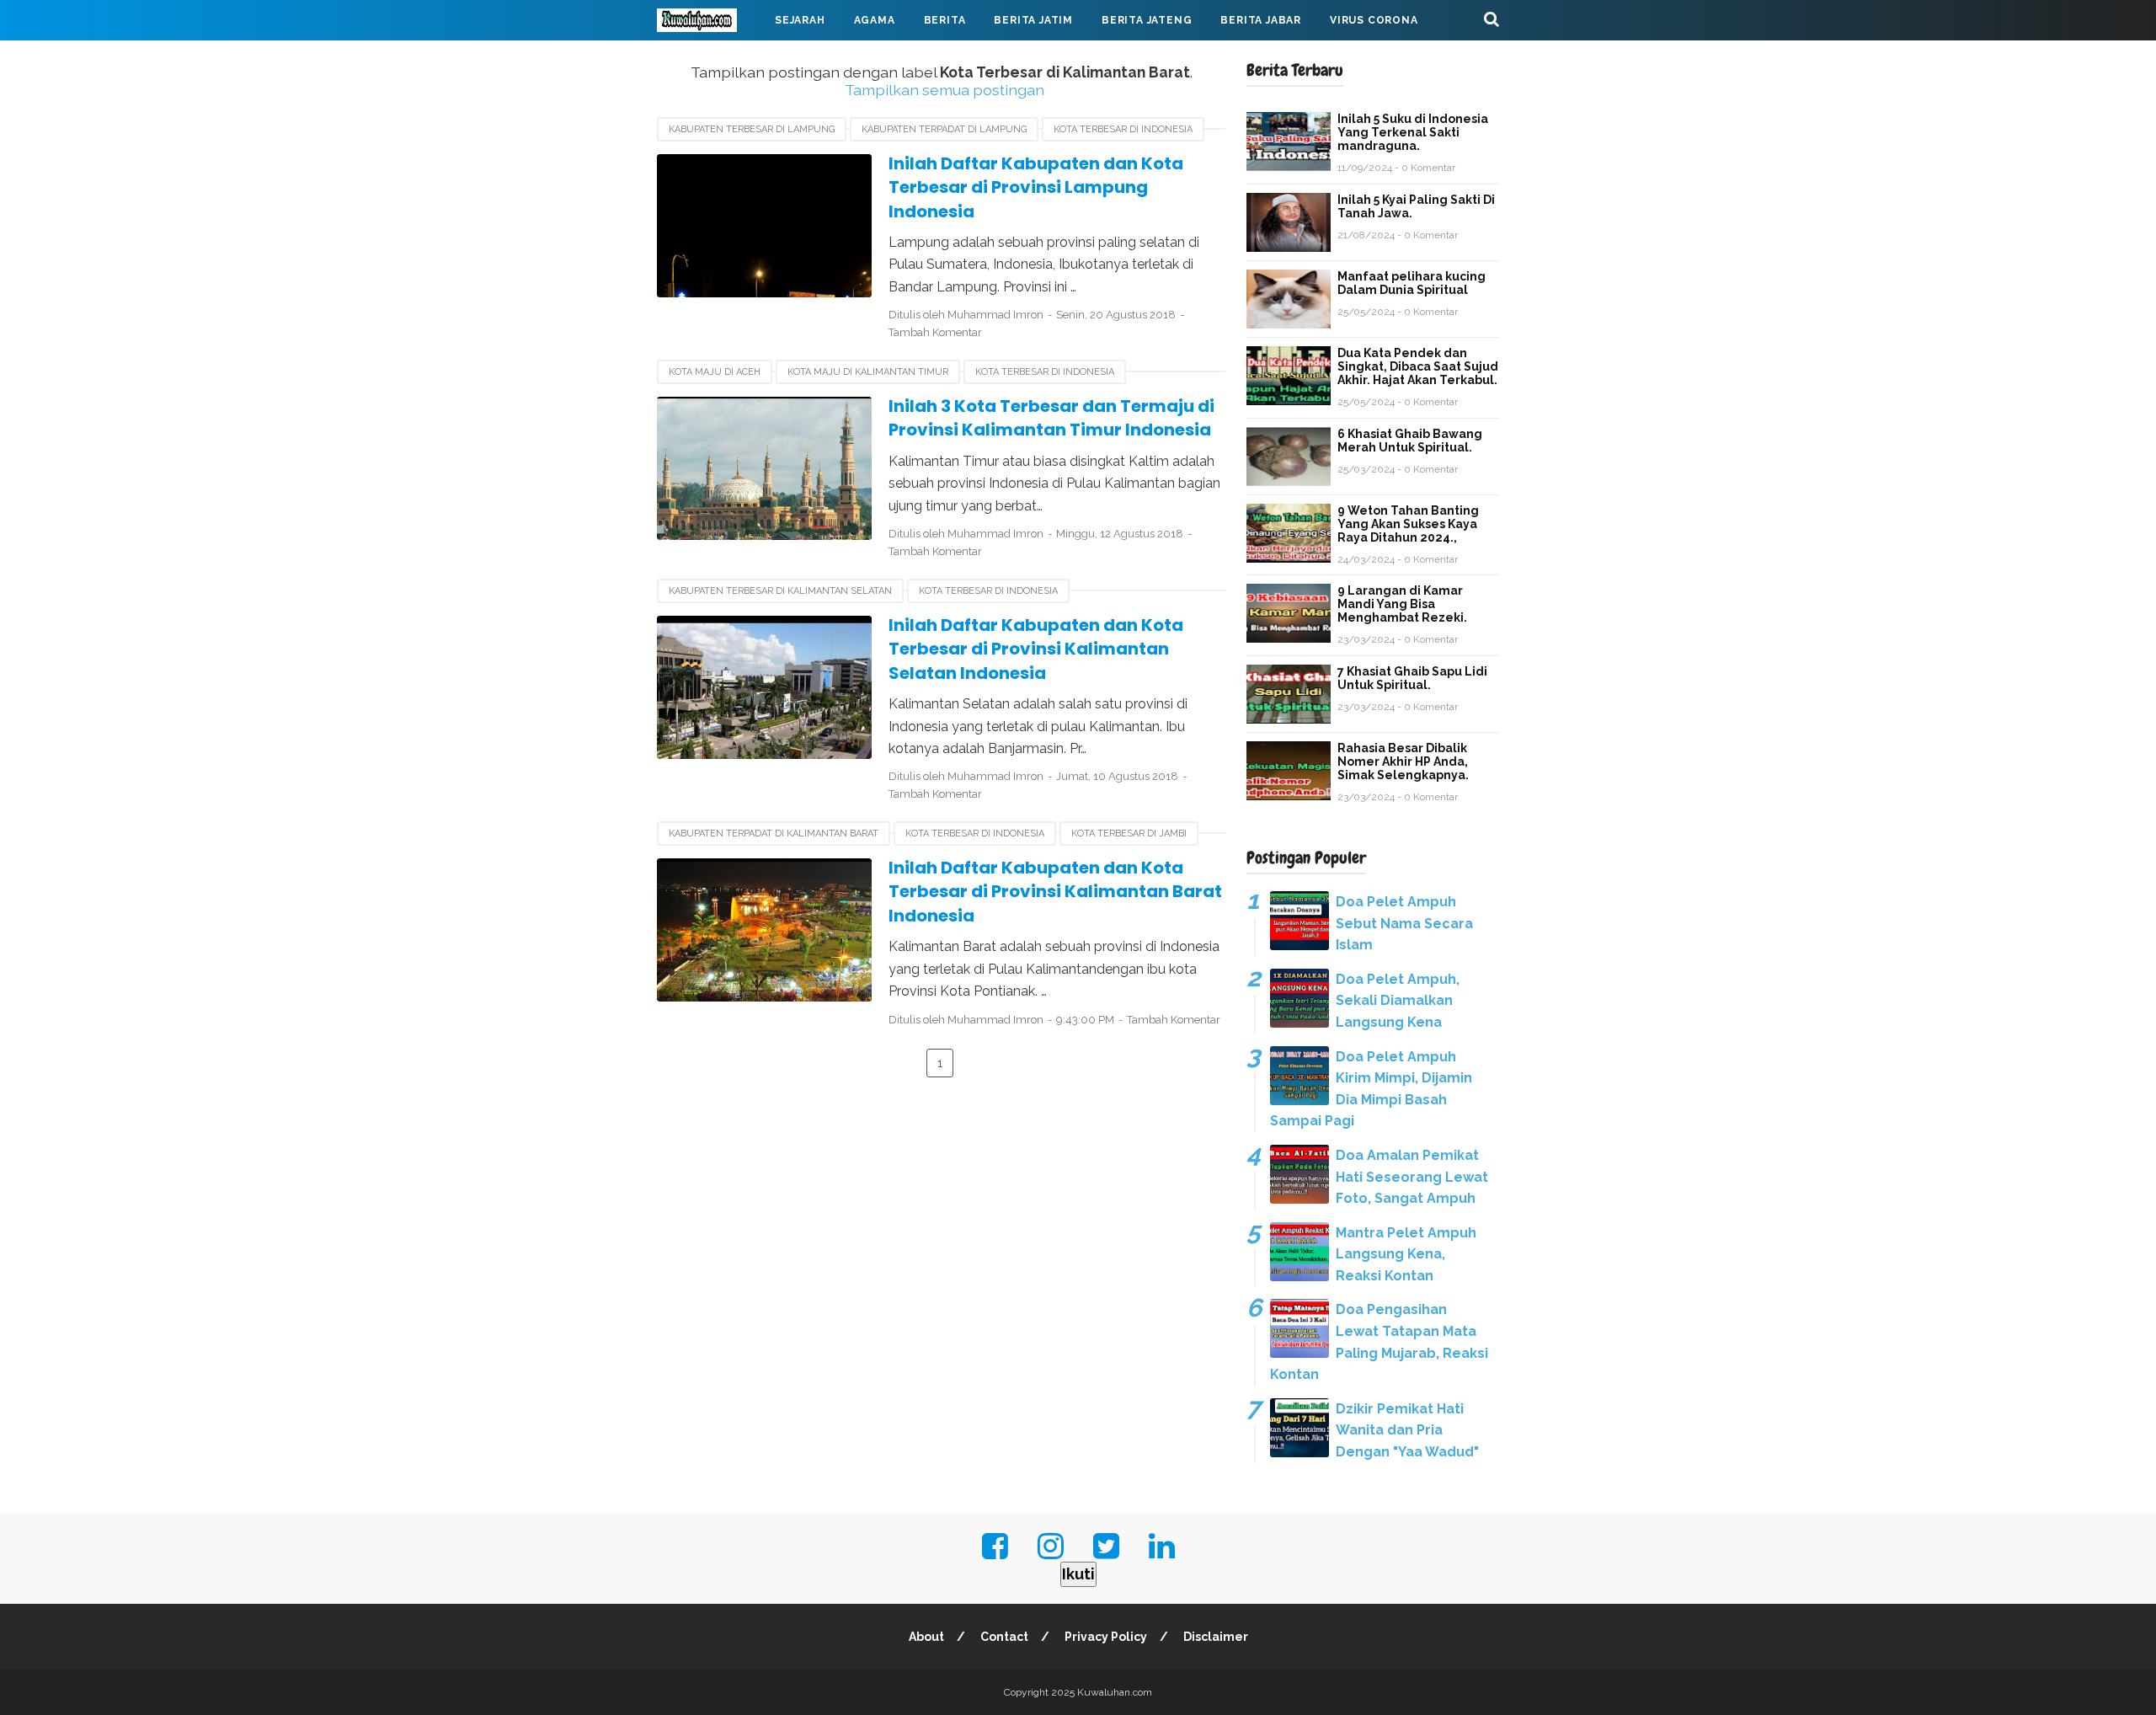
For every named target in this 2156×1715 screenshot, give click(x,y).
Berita (945, 20)
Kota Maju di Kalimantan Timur (868, 372)
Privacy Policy (1106, 1637)
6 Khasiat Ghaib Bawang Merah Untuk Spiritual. (1410, 441)
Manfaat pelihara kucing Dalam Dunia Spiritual (1412, 283)
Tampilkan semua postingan (944, 90)
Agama (875, 20)
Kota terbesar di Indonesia (1123, 129)
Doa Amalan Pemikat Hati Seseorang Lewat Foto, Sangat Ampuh (1412, 1177)
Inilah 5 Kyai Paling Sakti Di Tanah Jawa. (1416, 206)
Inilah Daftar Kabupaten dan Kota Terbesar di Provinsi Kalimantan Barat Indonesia (1055, 892)
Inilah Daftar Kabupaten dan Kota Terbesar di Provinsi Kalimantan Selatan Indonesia (1036, 649)
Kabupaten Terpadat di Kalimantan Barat (774, 833)
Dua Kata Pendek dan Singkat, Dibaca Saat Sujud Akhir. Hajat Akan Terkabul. (1418, 366)
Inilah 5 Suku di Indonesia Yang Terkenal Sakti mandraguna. (1413, 132)
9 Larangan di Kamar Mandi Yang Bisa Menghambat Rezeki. (1402, 604)
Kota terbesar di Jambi (1129, 833)
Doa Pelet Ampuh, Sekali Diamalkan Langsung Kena (1398, 1001)
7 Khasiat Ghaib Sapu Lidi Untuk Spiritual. (1412, 678)
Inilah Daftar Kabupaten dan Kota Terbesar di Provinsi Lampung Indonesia (1036, 187)
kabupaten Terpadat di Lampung (944, 129)
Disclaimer (1216, 1637)
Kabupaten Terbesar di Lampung (752, 129)
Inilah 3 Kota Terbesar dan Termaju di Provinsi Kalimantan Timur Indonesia (1051, 418)
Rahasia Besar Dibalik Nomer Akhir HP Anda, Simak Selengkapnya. (1403, 761)
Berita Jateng (1147, 20)
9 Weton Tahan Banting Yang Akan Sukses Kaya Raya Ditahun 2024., (1408, 524)
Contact (1004, 1637)
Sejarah (800, 20)
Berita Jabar (1261, 20)
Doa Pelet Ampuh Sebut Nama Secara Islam (1404, 923)
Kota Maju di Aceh (715, 372)
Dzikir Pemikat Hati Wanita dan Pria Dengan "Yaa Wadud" (1407, 1430)
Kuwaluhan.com (1115, 1692)
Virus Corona (1374, 20)
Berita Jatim (1033, 20)
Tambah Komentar (935, 332)
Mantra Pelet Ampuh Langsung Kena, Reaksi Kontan (1406, 1254)
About (926, 1637)
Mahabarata (710, 61)
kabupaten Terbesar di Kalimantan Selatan (780, 591)
